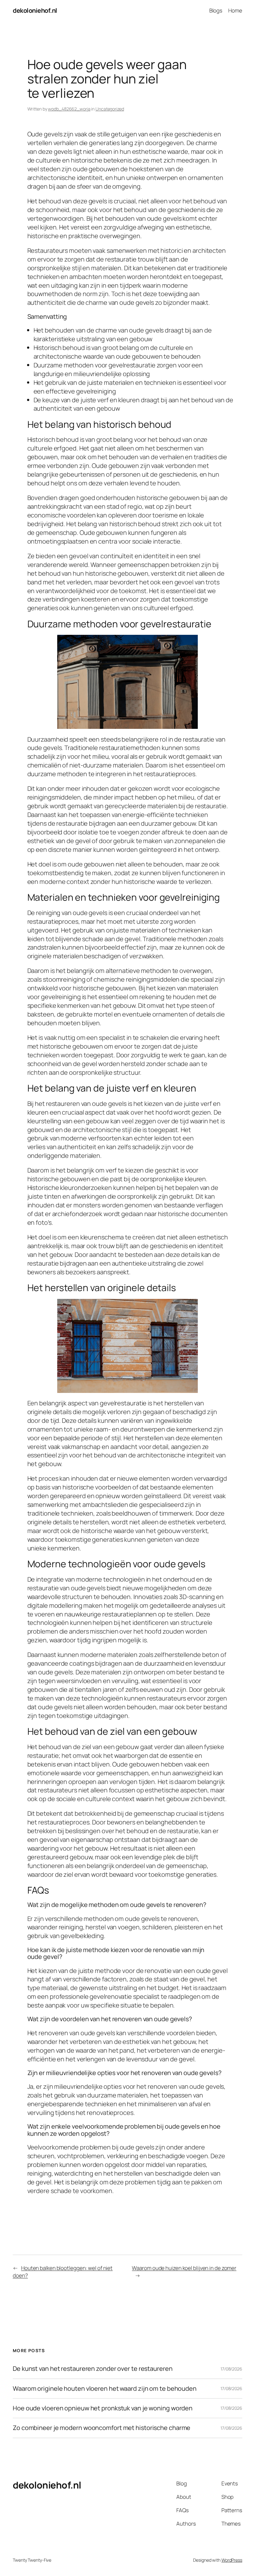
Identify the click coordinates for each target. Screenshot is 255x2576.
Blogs (216, 10)
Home (235, 10)
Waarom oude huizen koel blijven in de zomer (184, 2268)
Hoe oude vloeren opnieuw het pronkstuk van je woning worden (103, 2408)
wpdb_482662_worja (69, 109)
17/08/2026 (231, 2369)
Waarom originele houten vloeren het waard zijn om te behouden (105, 2389)
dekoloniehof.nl (35, 10)
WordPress (232, 2560)
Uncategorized (110, 109)
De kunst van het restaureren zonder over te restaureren (93, 2369)
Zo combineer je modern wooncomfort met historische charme (102, 2428)
